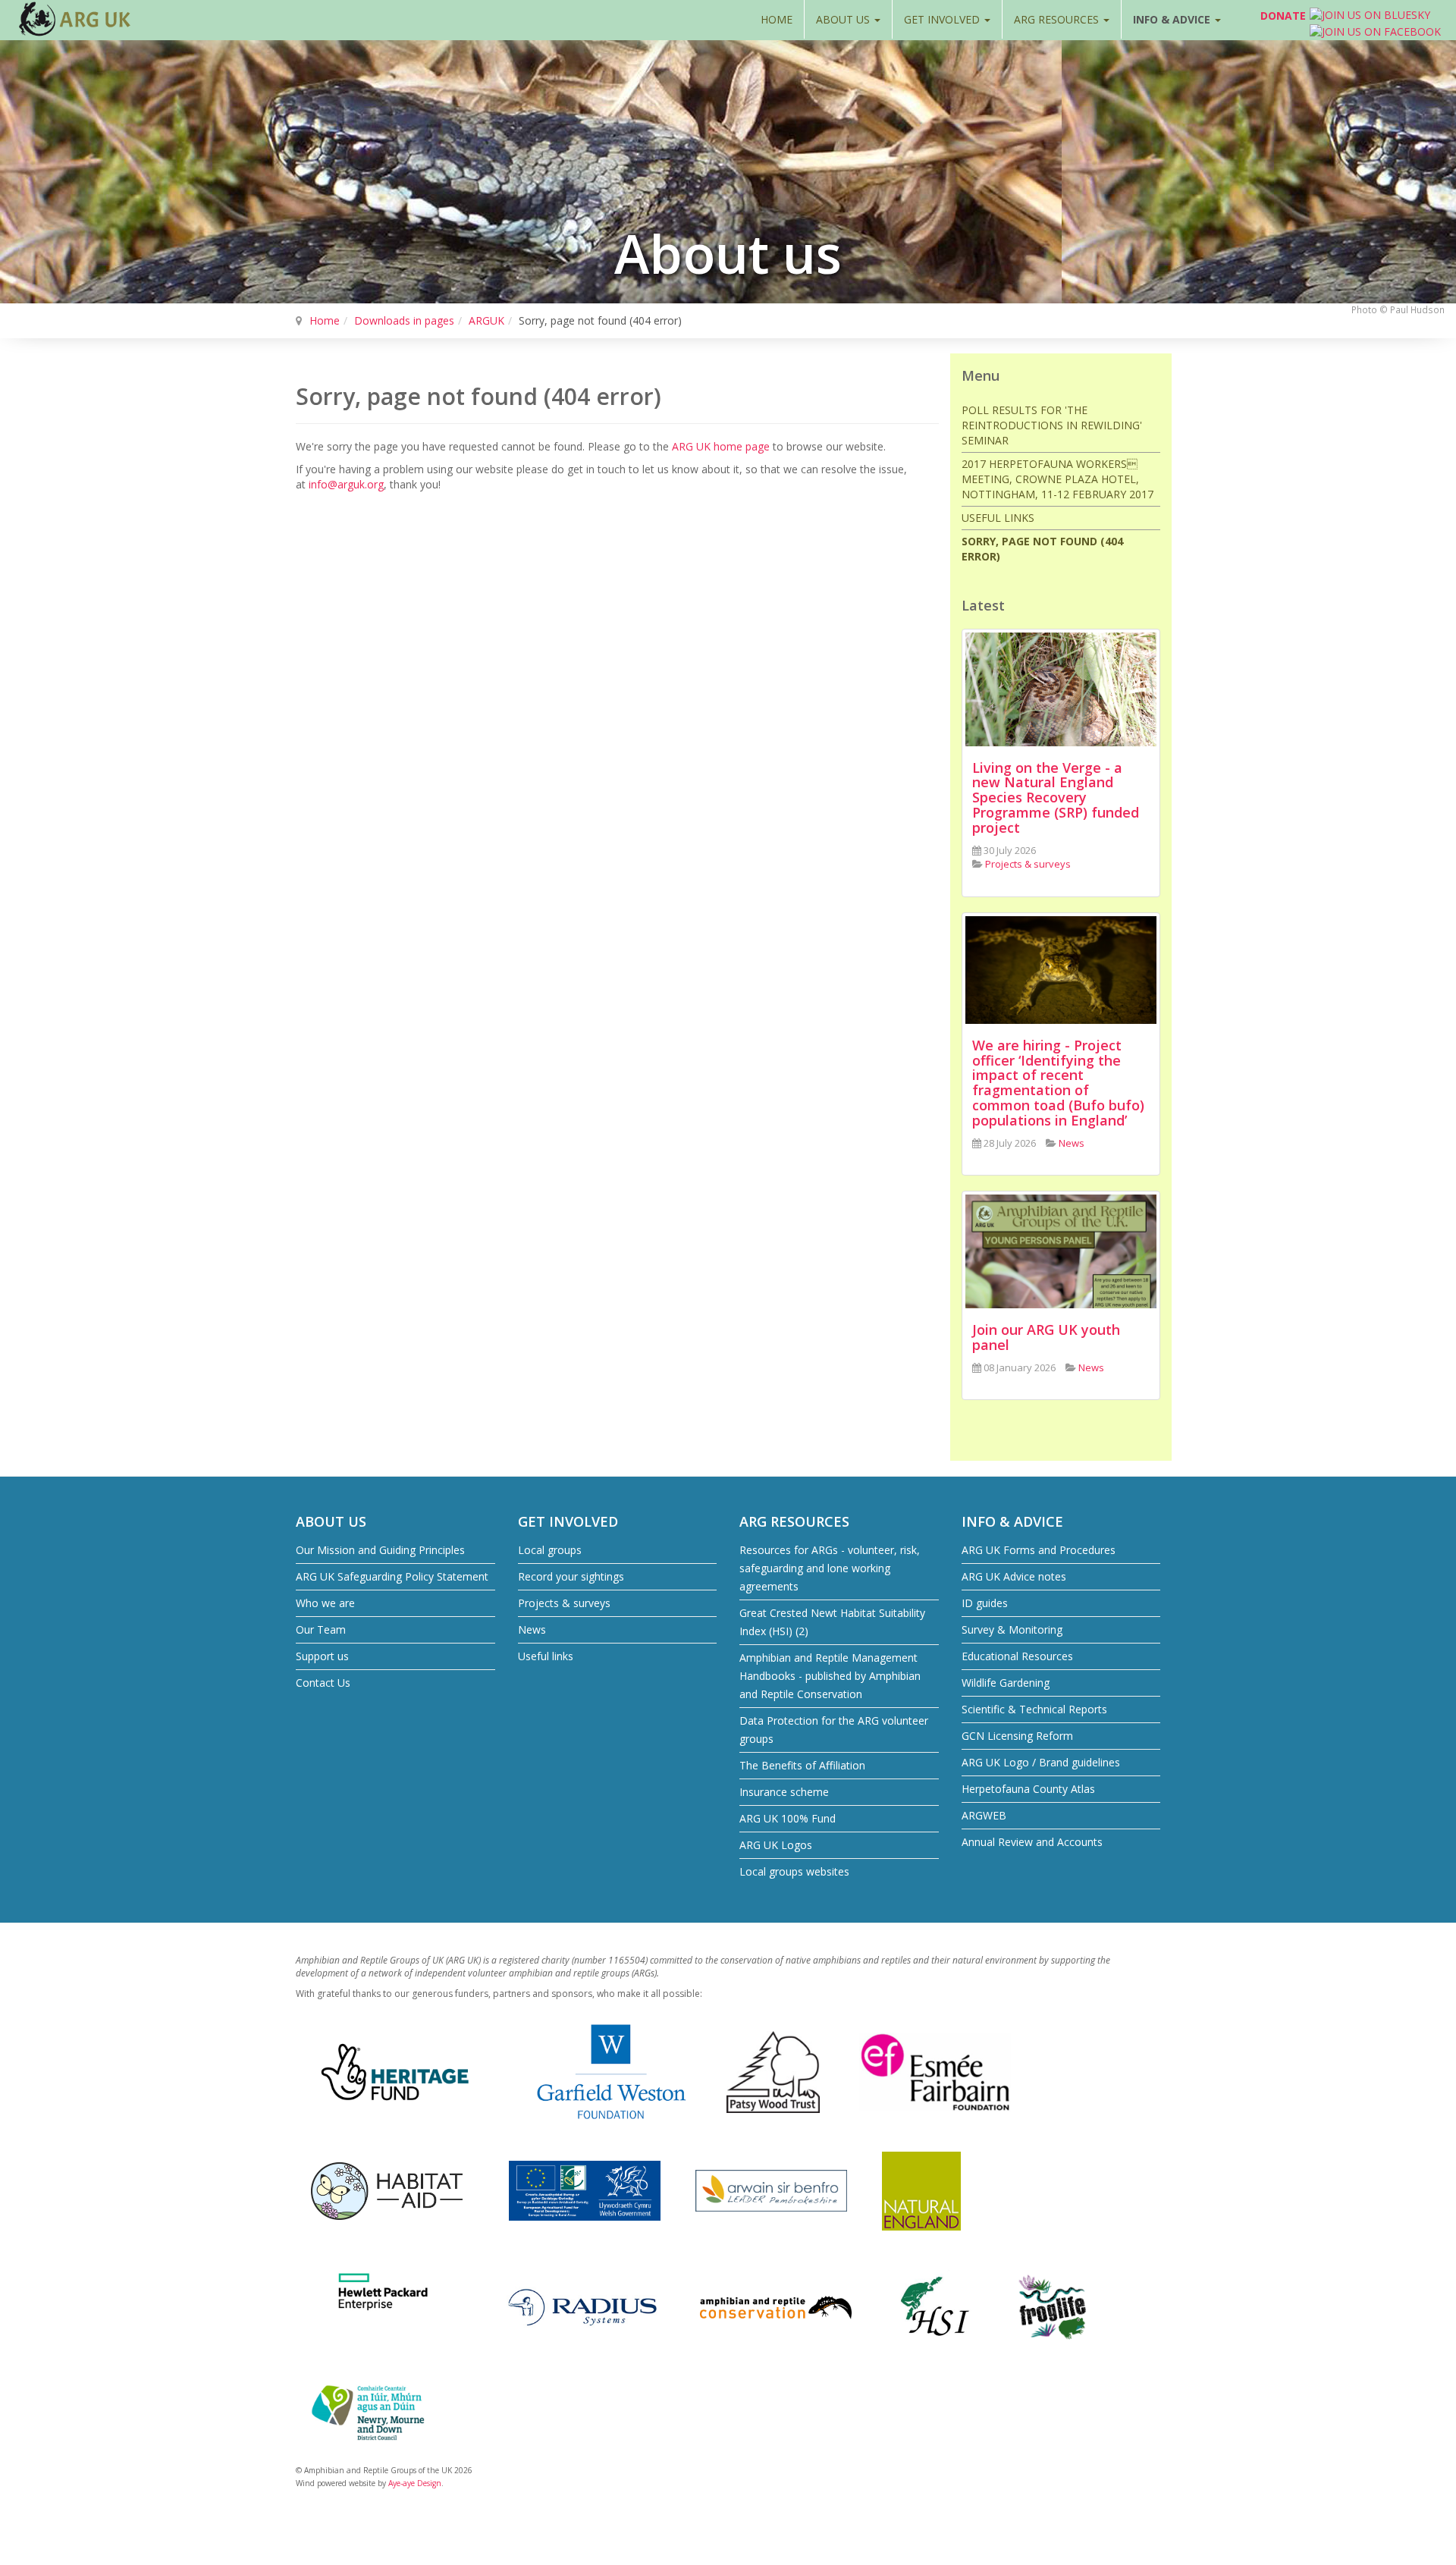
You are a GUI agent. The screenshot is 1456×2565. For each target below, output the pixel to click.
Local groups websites (794, 1871)
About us (844, 19)
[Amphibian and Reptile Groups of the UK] (76, 19)
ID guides (985, 1603)
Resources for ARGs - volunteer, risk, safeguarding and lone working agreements (830, 1568)
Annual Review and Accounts (1032, 1842)
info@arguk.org (346, 484)
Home (777, 19)
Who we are (325, 1603)
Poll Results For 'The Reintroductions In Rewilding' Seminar (1052, 425)
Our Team (321, 1629)
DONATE (1283, 16)
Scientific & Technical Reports (1034, 1709)
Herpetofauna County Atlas (1028, 1789)
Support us (322, 1656)
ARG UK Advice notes (1014, 1576)
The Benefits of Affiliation (802, 1765)
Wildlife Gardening (1006, 1683)
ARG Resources (1058, 19)
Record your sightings (571, 1576)
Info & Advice (1173, 19)
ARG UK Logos (776, 1845)
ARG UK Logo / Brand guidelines (1041, 1762)
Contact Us (323, 1683)
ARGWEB (984, 1815)
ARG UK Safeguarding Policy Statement (392, 1576)
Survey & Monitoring (1012, 1629)
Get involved (943, 19)
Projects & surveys (564, 1603)
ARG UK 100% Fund (788, 1818)
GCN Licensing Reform (1017, 1736)
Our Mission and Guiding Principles (380, 1550)
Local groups (550, 1550)
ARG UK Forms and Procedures (1039, 1550)
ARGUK (486, 320)
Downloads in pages (404, 320)
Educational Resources (1017, 1656)
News (532, 1629)
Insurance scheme (784, 1792)
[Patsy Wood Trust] (773, 2071)
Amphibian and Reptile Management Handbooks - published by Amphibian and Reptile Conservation (830, 1676)
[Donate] (1243, 19)
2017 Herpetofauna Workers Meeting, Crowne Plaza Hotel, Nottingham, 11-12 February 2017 (1057, 479)
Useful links (998, 518)
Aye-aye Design (415, 2483)
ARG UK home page (721, 446)
